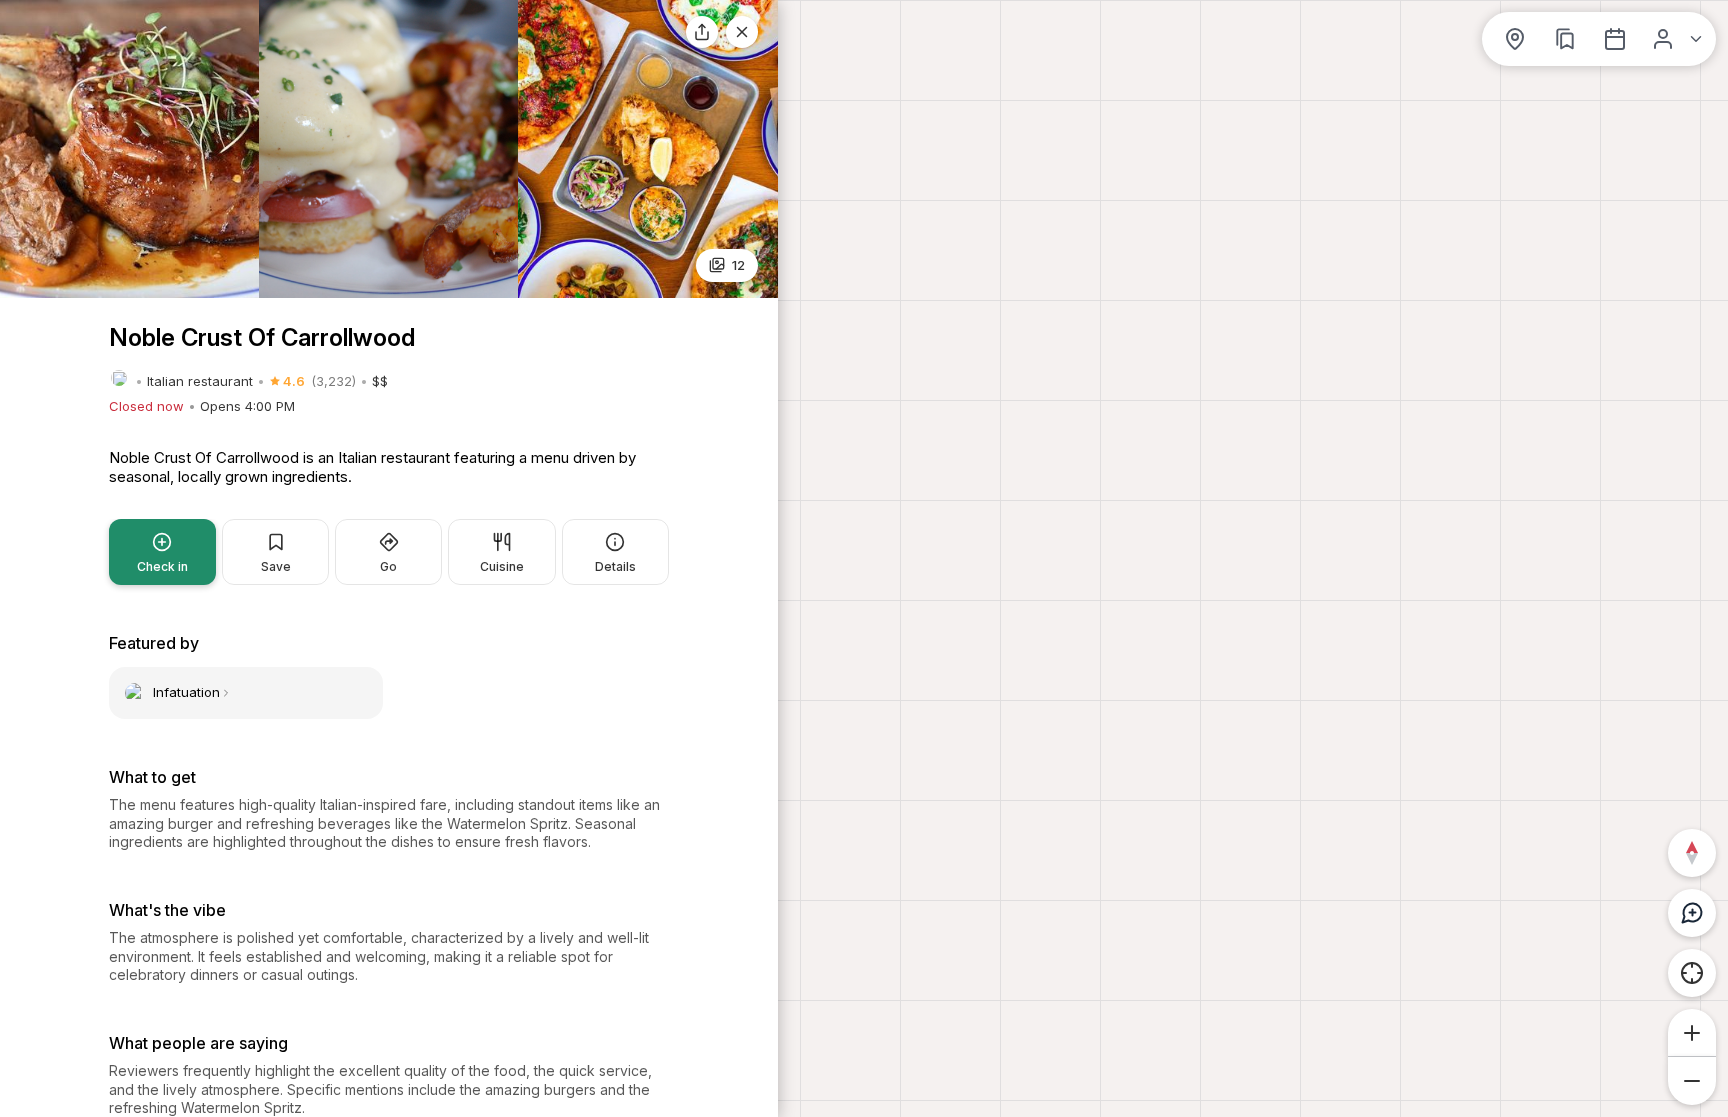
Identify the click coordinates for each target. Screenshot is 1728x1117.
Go (388, 566)
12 (738, 265)
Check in (162, 566)
